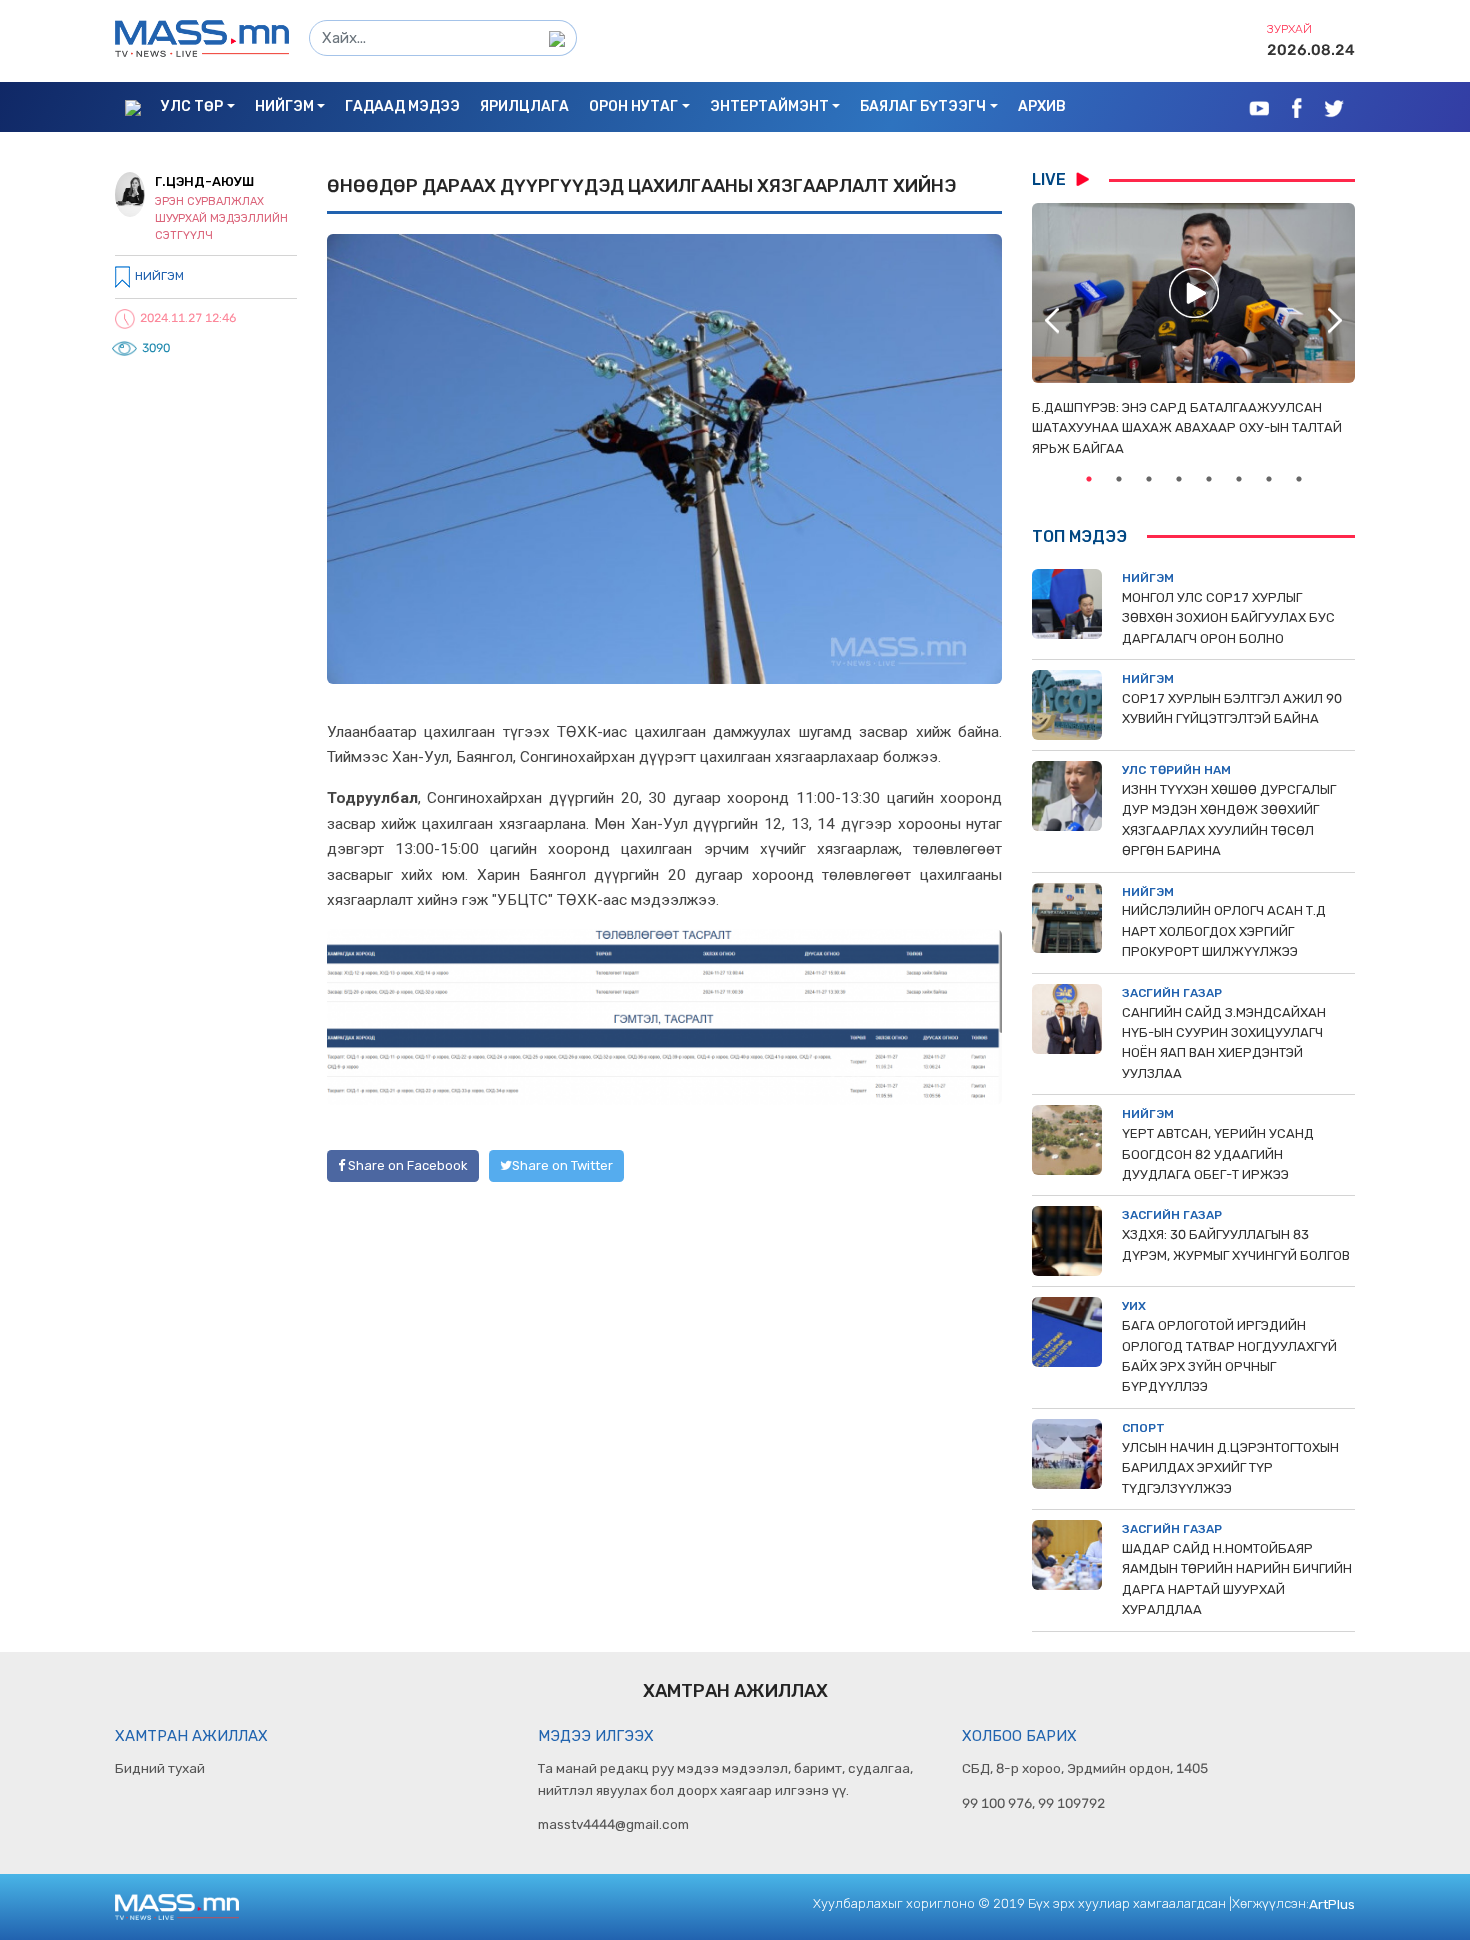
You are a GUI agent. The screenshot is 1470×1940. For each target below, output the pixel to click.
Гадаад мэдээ (402, 106)
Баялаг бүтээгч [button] (923, 106)
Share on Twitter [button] (562, 1165)
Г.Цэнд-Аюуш (204, 181)
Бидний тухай (160, 1768)
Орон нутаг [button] (633, 106)
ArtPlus (1332, 1904)
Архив (1042, 106)
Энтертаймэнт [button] (769, 106)
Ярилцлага (524, 106)
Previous (1052, 320)
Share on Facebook (406, 1165)
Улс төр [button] (192, 106)
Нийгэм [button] (284, 106)
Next (1335, 320)
